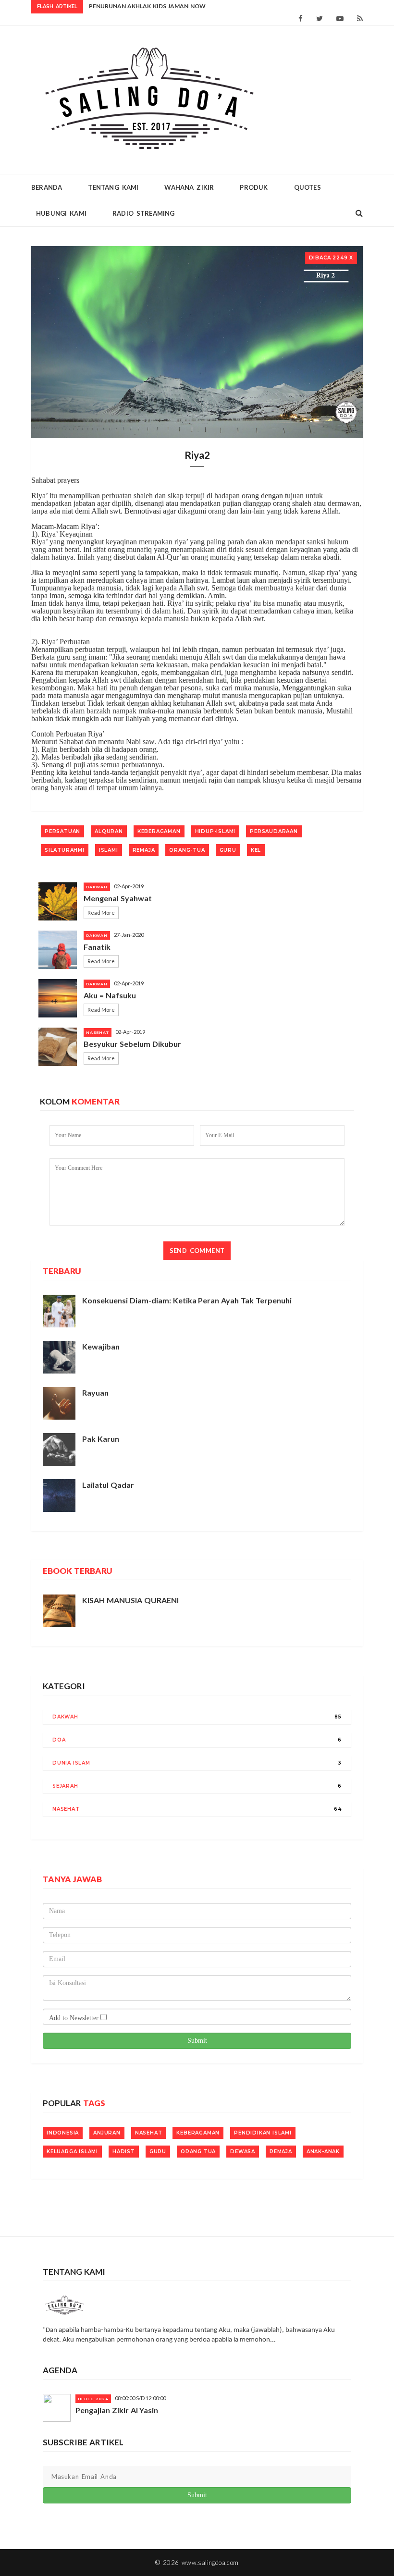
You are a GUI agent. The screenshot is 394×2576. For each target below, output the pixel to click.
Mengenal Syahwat (118, 898)
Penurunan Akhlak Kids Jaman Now (147, 6)
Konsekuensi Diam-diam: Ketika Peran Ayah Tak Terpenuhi (187, 1300)
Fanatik (97, 947)
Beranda (47, 187)
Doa (59, 1740)
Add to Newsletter (75, 2018)
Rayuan (95, 1392)
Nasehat (66, 1809)
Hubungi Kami (61, 213)
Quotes (308, 187)
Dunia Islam (71, 1763)
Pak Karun (101, 1439)
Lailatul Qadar (108, 1485)
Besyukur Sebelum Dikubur (132, 1044)
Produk (254, 187)
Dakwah (65, 1717)
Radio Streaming (144, 213)
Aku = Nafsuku (110, 995)
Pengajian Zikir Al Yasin (117, 2410)
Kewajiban (101, 1346)
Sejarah (65, 1786)
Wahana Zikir (189, 187)
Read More (101, 913)
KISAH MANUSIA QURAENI (130, 1600)
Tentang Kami (113, 187)
